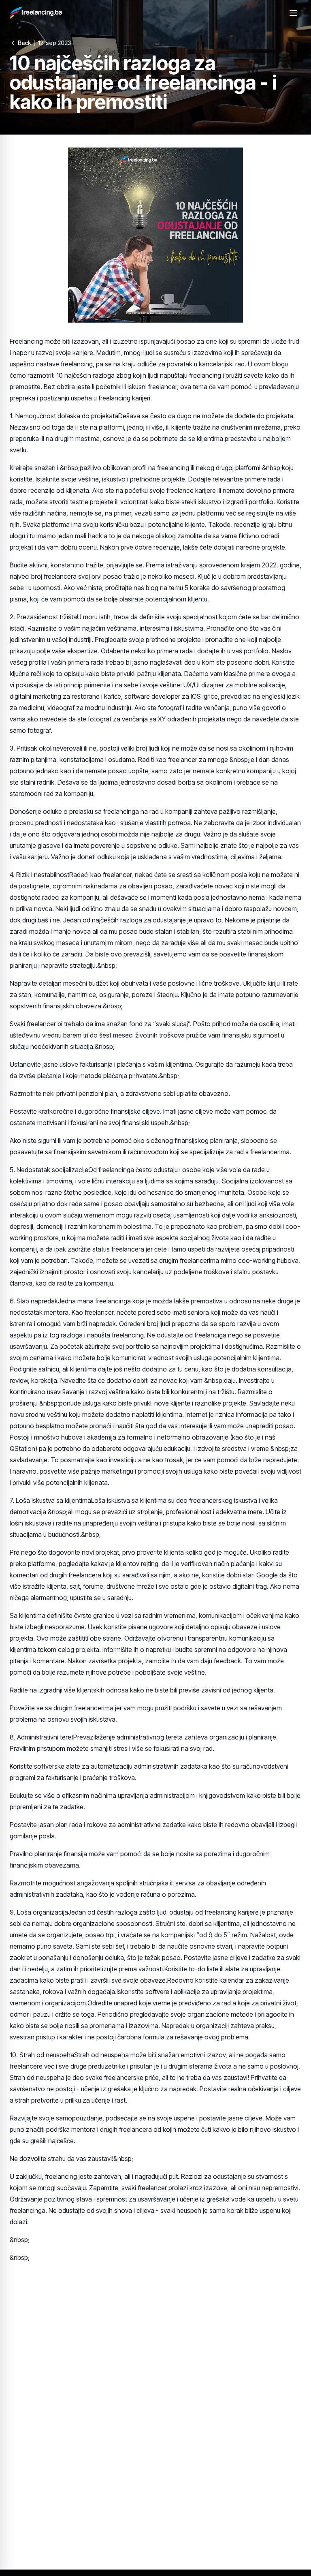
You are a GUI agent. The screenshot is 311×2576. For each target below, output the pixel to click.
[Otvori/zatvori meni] (293, 13)
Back (24, 43)
